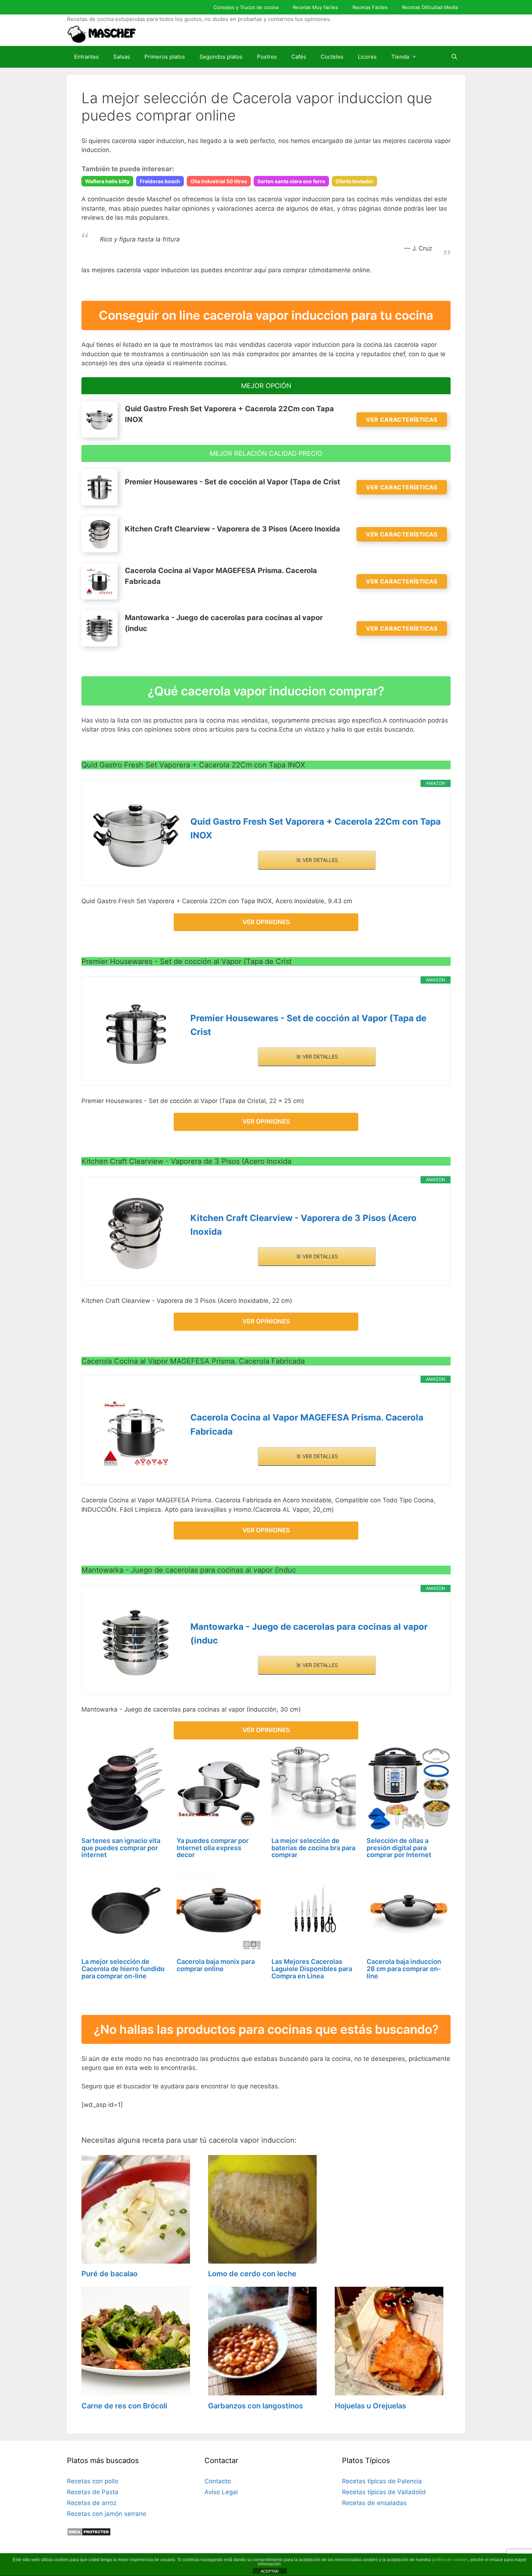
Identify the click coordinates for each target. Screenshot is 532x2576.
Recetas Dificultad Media (430, 7)
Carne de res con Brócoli (124, 2406)
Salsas (122, 57)
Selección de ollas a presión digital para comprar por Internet (399, 1848)
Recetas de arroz (92, 2503)
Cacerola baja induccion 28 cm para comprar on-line (404, 1969)
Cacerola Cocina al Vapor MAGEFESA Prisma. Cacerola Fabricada (307, 1424)
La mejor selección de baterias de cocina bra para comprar (313, 1848)
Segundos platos (221, 57)
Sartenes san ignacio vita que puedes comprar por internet (121, 1848)
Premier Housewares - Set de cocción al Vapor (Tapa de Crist (308, 1025)
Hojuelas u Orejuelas (370, 2406)
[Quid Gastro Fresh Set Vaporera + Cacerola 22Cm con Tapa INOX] (136, 835)
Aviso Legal (221, 2492)
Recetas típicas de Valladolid (384, 2492)
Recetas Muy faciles (315, 7)
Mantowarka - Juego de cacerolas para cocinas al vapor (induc (309, 1634)
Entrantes (86, 57)
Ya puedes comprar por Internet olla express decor (213, 1848)
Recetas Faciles (370, 7)
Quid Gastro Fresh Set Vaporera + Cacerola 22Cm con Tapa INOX (316, 828)
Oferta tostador (354, 181)
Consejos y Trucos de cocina (246, 7)
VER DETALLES (320, 860)
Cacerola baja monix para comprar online (216, 1965)
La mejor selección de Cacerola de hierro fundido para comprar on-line (123, 1969)
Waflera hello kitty (107, 181)
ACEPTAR (270, 2571)
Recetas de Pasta (93, 2492)
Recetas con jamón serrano (107, 2514)
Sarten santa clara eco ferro (291, 181)
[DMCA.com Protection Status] (89, 2534)
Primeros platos (165, 57)
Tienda (400, 57)
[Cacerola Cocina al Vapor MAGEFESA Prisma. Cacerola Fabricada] (136, 1433)
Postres (267, 57)
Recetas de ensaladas (374, 2503)
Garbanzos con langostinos (256, 2406)
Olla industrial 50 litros (219, 181)
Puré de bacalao (109, 2274)
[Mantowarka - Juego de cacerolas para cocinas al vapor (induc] (136, 1642)
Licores (367, 57)
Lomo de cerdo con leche (252, 2274)
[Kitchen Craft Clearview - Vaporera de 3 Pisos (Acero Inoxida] (136, 1233)
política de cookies (450, 2560)
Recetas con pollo (93, 2481)
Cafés (299, 57)
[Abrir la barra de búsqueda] (454, 57)
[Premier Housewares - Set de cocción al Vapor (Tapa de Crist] (136, 1034)
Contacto (218, 2481)
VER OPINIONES (266, 922)
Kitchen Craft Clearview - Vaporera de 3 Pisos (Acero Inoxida (303, 1225)
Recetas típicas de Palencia (382, 2481)
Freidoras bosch (160, 181)
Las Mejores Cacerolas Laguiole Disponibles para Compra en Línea (312, 1969)
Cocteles (332, 57)
